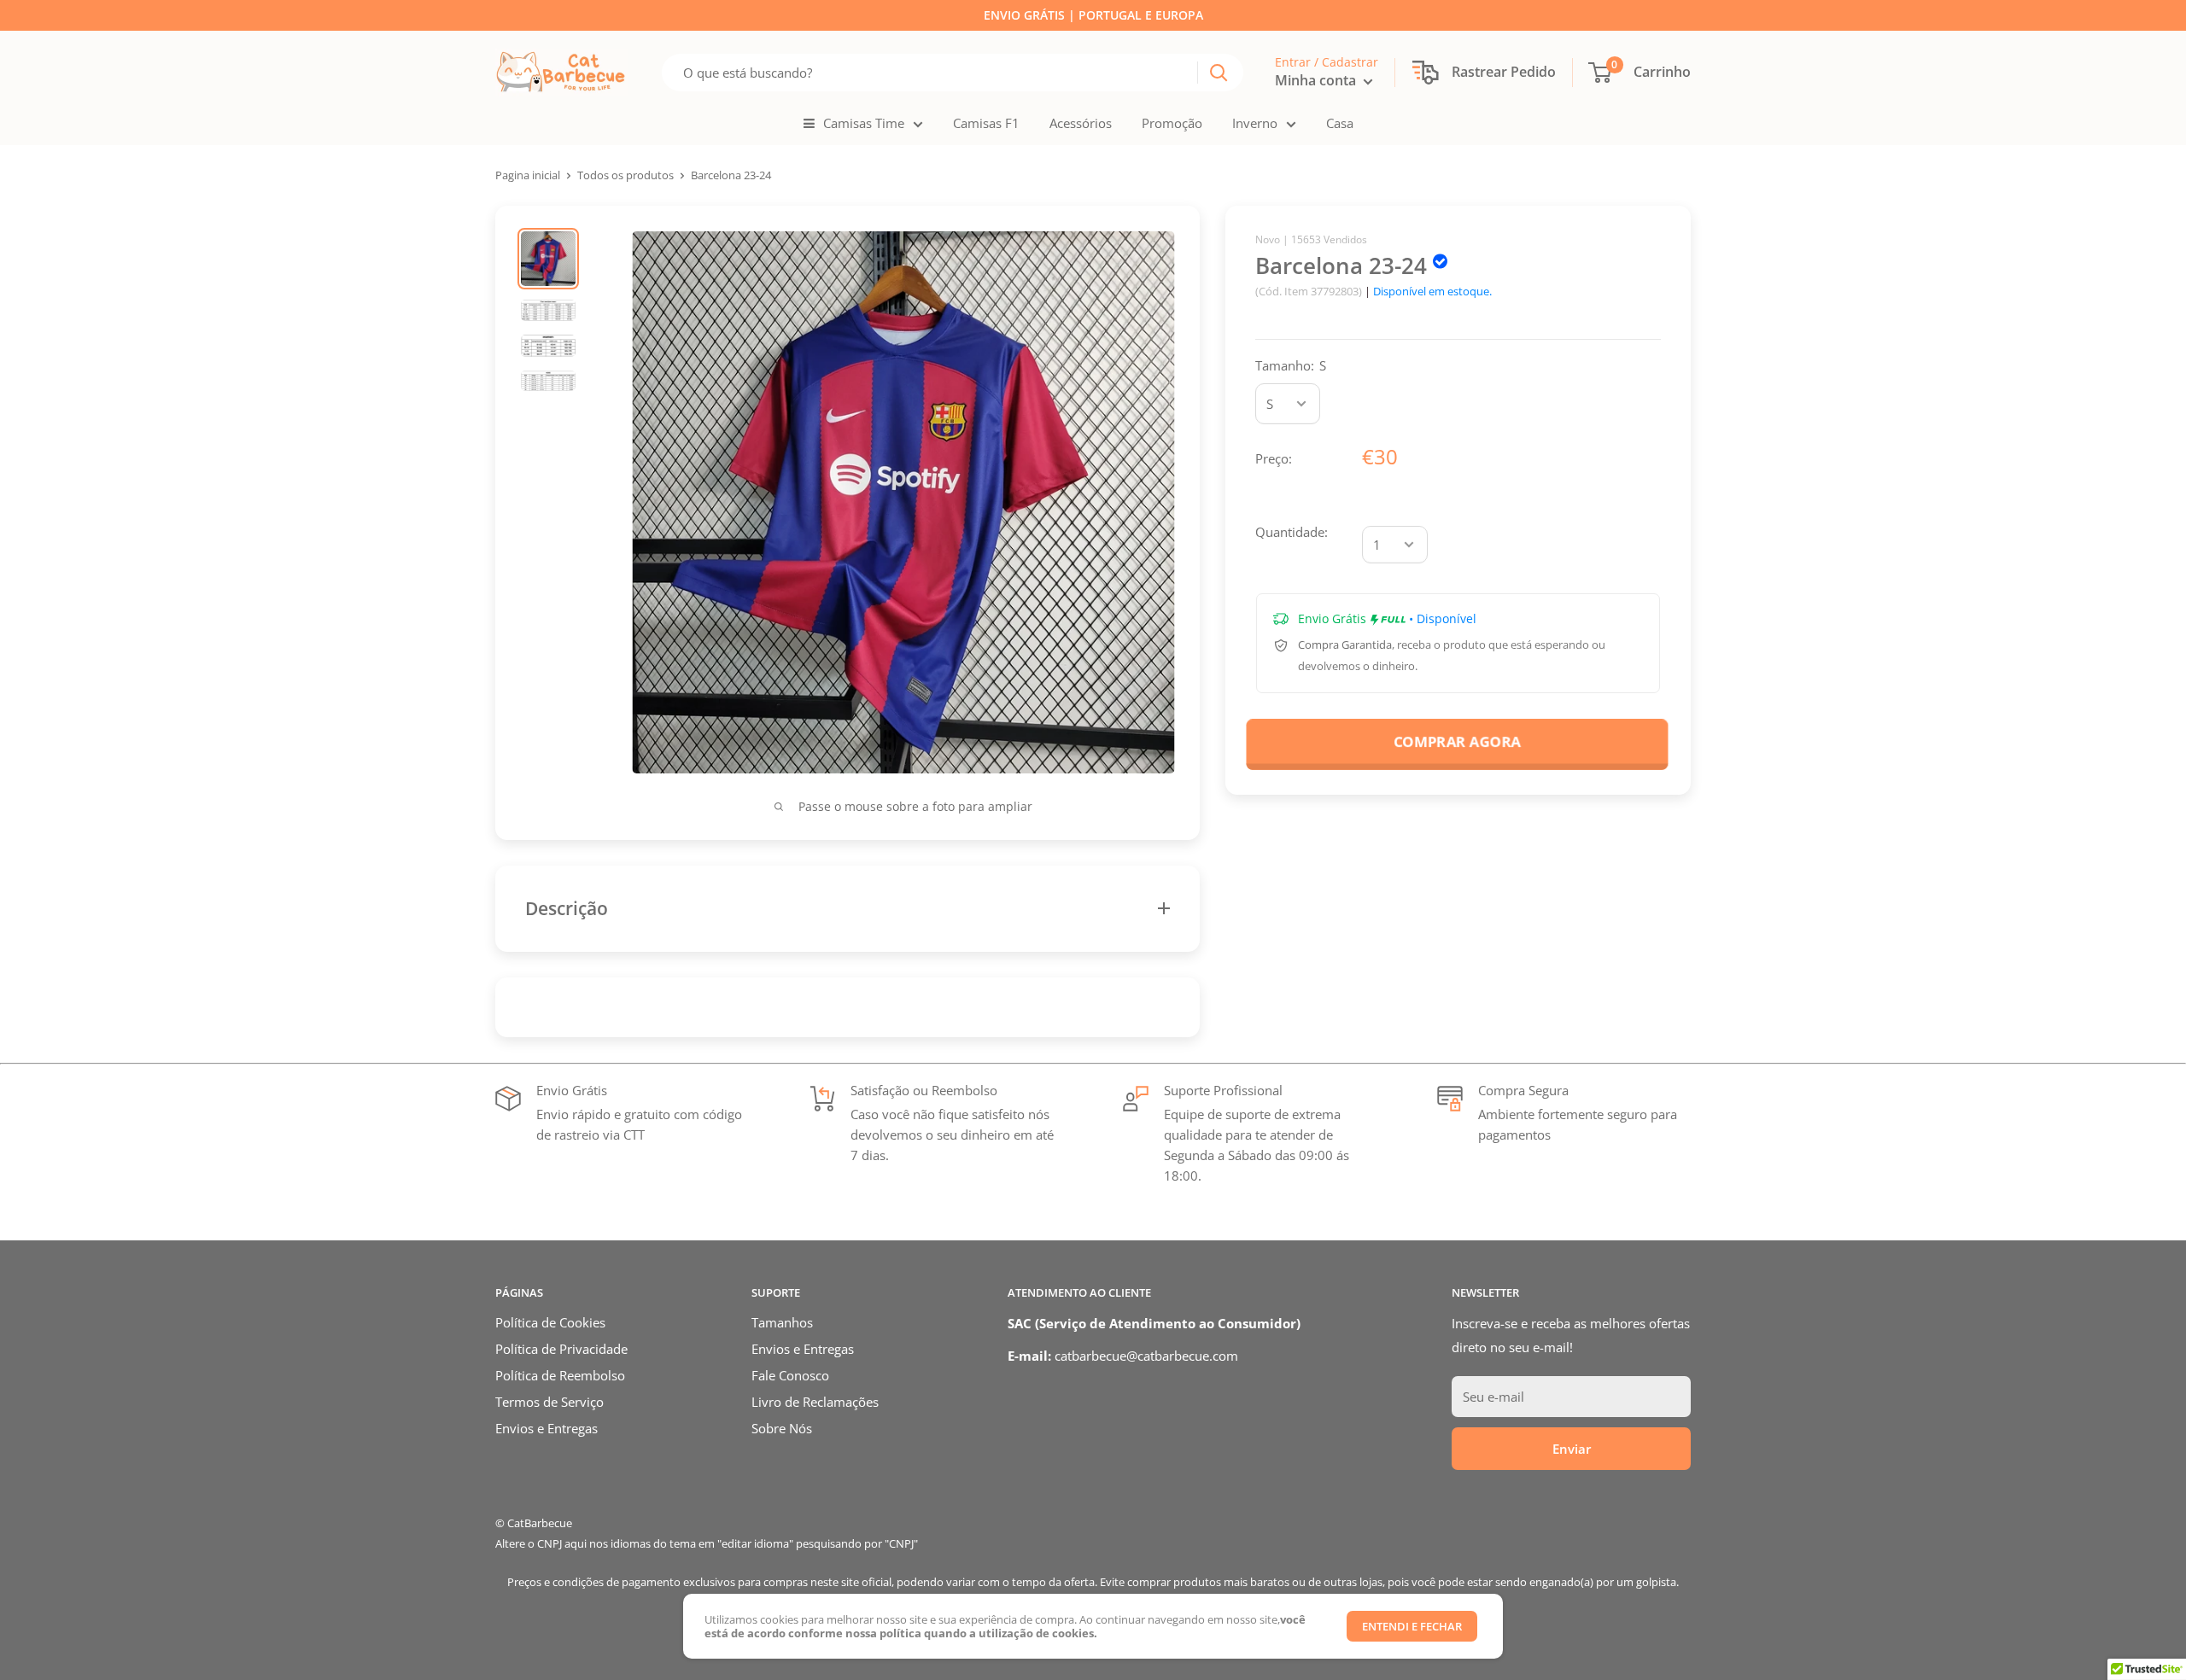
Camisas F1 (986, 123)
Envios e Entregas (546, 1428)
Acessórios (1081, 123)
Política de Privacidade (561, 1349)
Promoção (1172, 123)
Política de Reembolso (560, 1375)
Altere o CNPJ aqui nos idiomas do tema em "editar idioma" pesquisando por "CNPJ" (707, 1543)
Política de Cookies (550, 1322)
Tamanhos (782, 1322)
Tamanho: (1291, 365)
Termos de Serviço (549, 1402)
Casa (1340, 123)
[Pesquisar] (1219, 73)
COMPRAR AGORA (1457, 741)
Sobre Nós (782, 1428)
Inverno (1255, 123)
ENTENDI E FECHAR (1412, 1626)
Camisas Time (864, 123)
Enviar (1572, 1449)
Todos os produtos (625, 175)
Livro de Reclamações (815, 1402)
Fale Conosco (790, 1375)
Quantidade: (1292, 532)
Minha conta (1317, 80)
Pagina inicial (528, 175)
